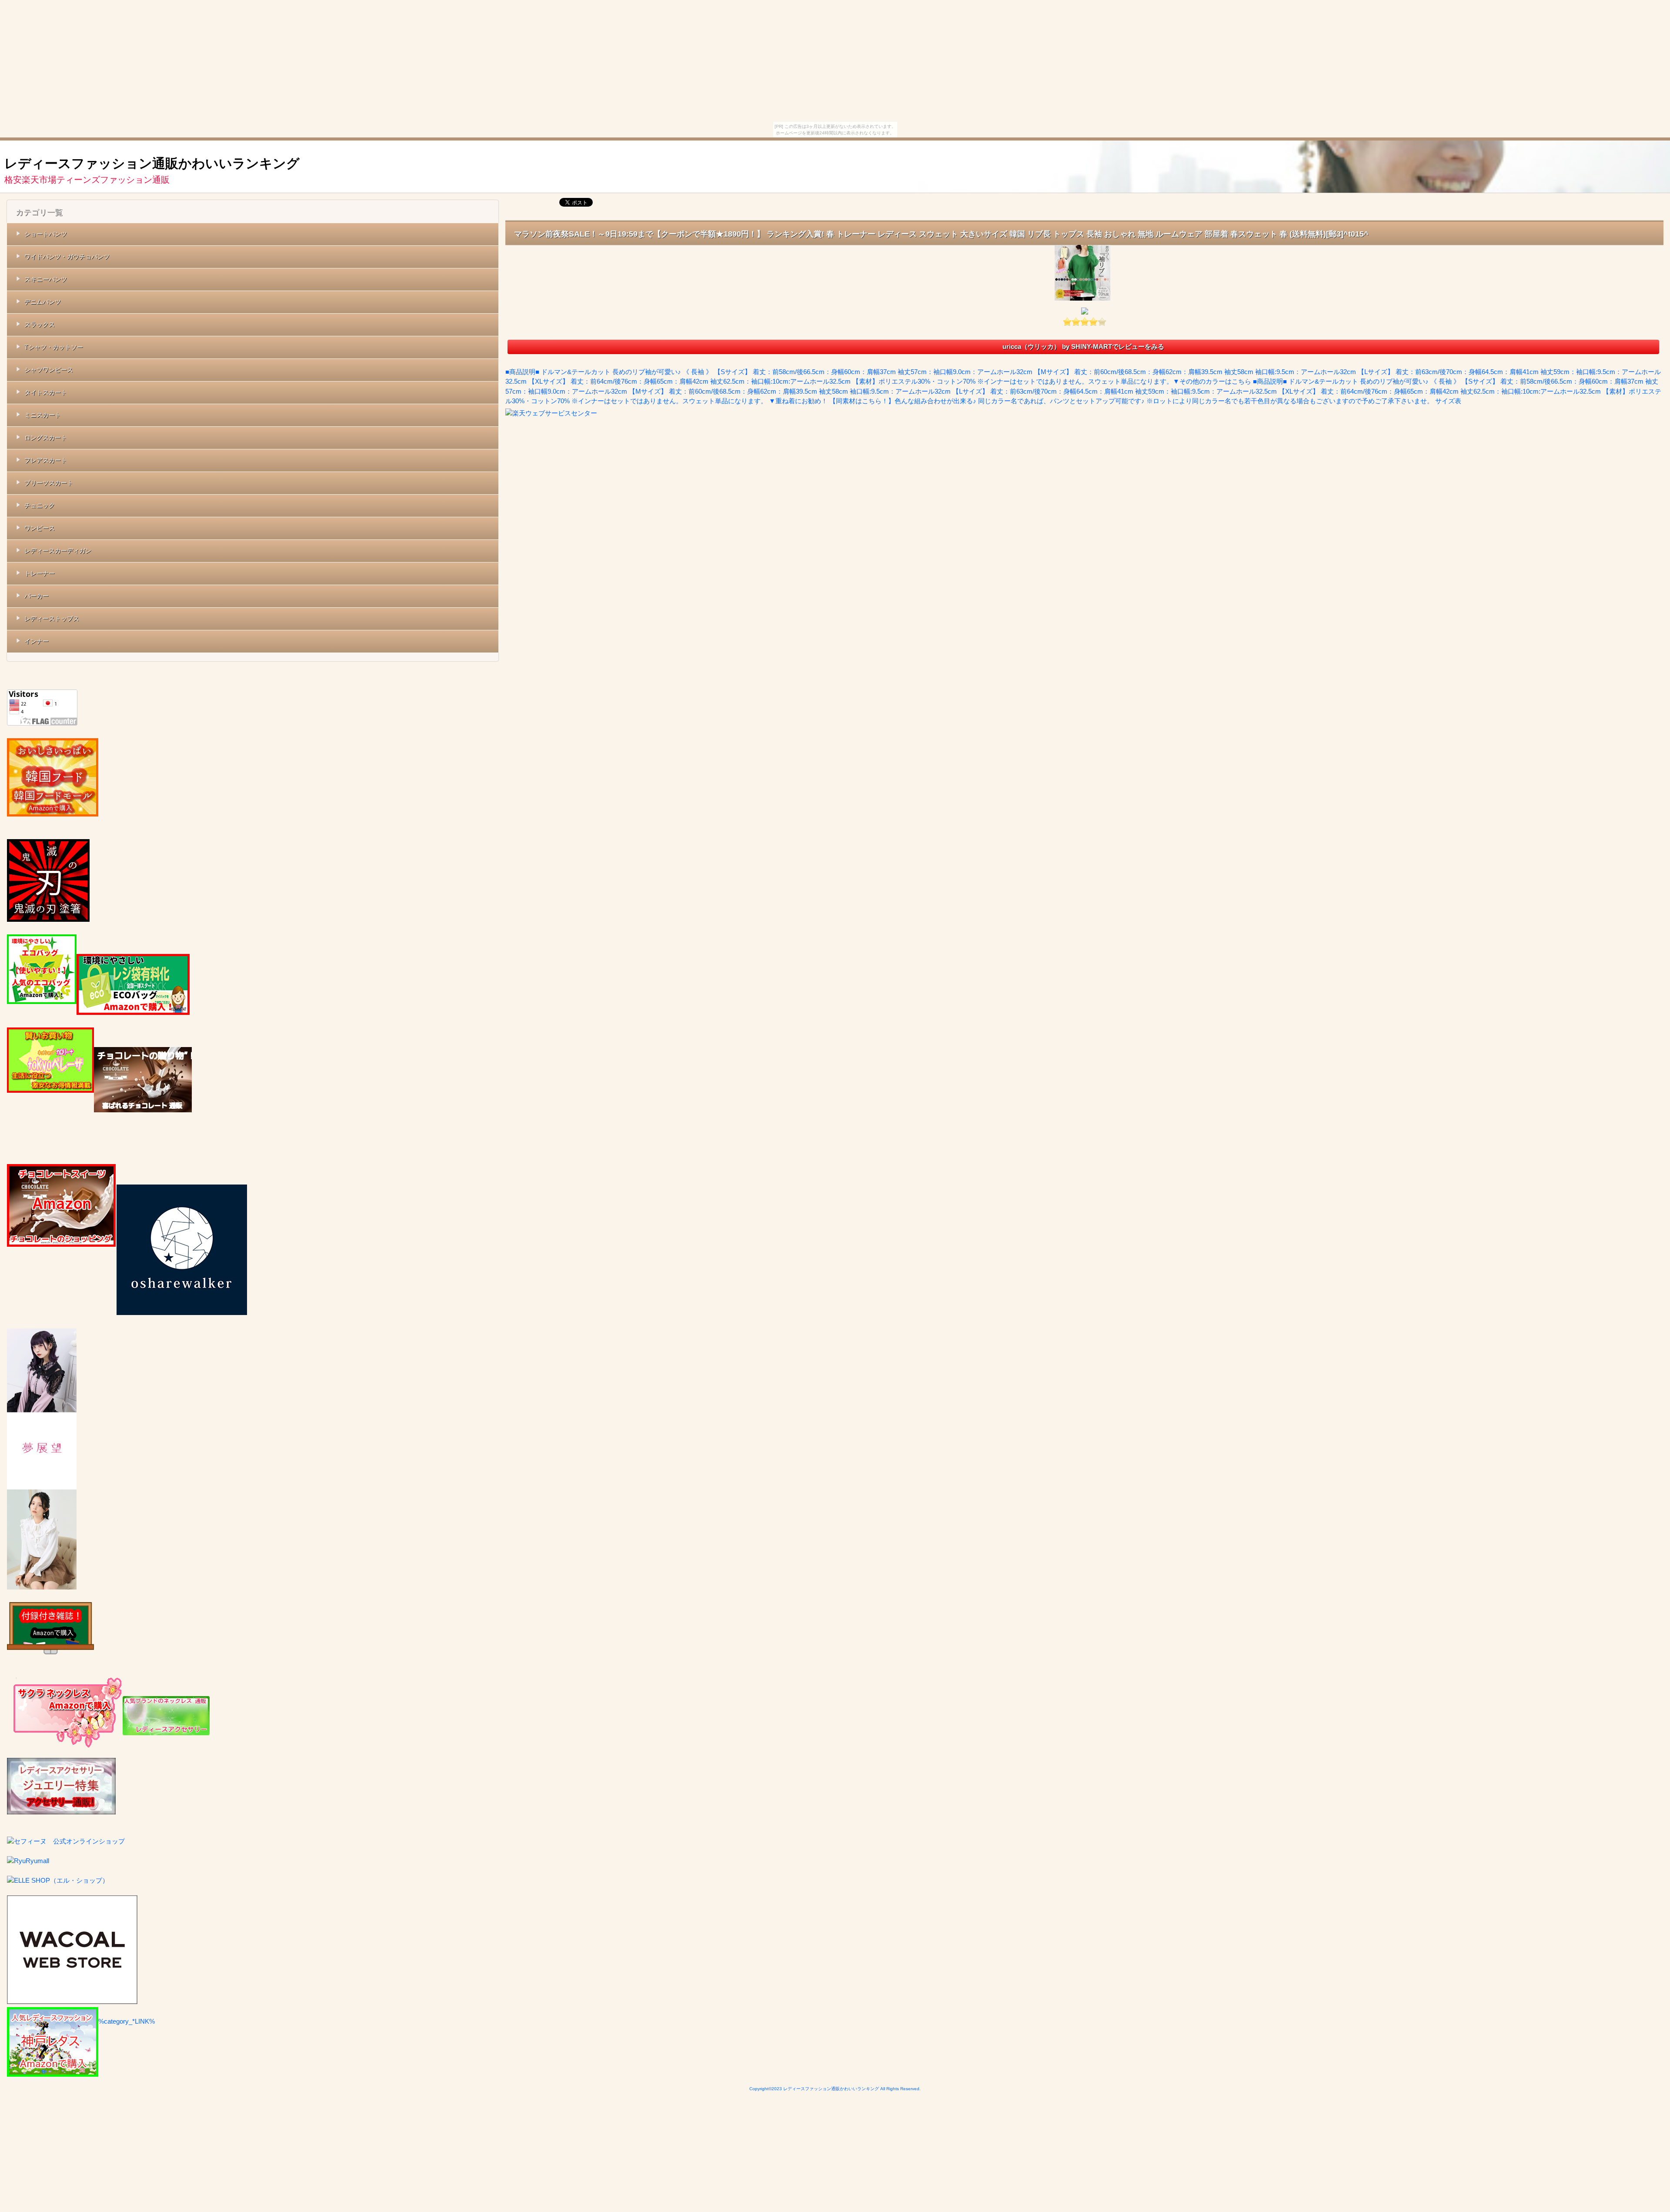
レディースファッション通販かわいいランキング (152, 163)
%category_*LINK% (127, 2021)
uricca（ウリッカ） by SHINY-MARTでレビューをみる (1083, 346)
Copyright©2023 (766, 2089)
